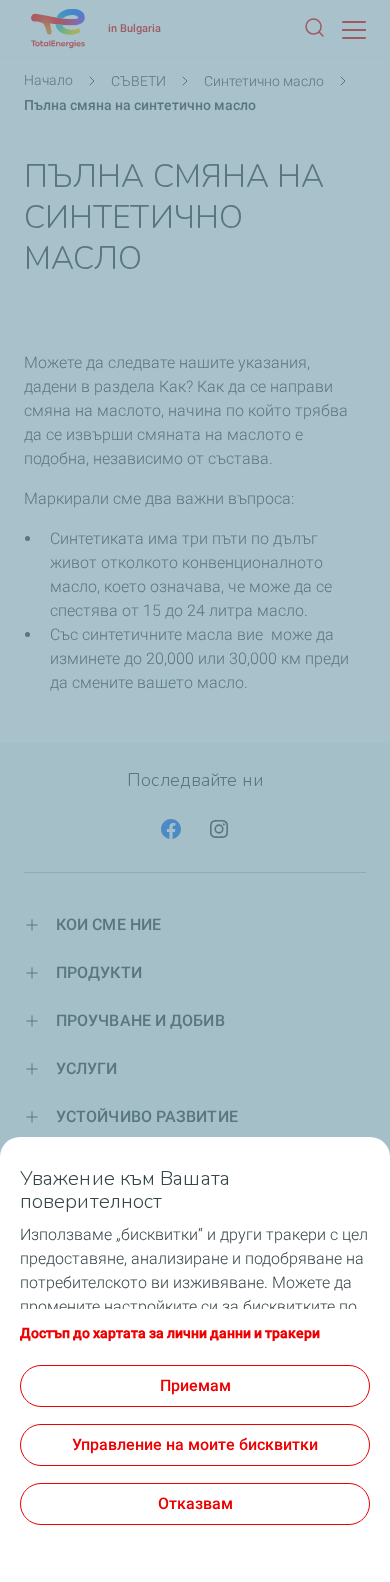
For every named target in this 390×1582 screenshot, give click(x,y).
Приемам (195, 1385)
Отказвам (195, 1503)
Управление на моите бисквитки (195, 1444)
